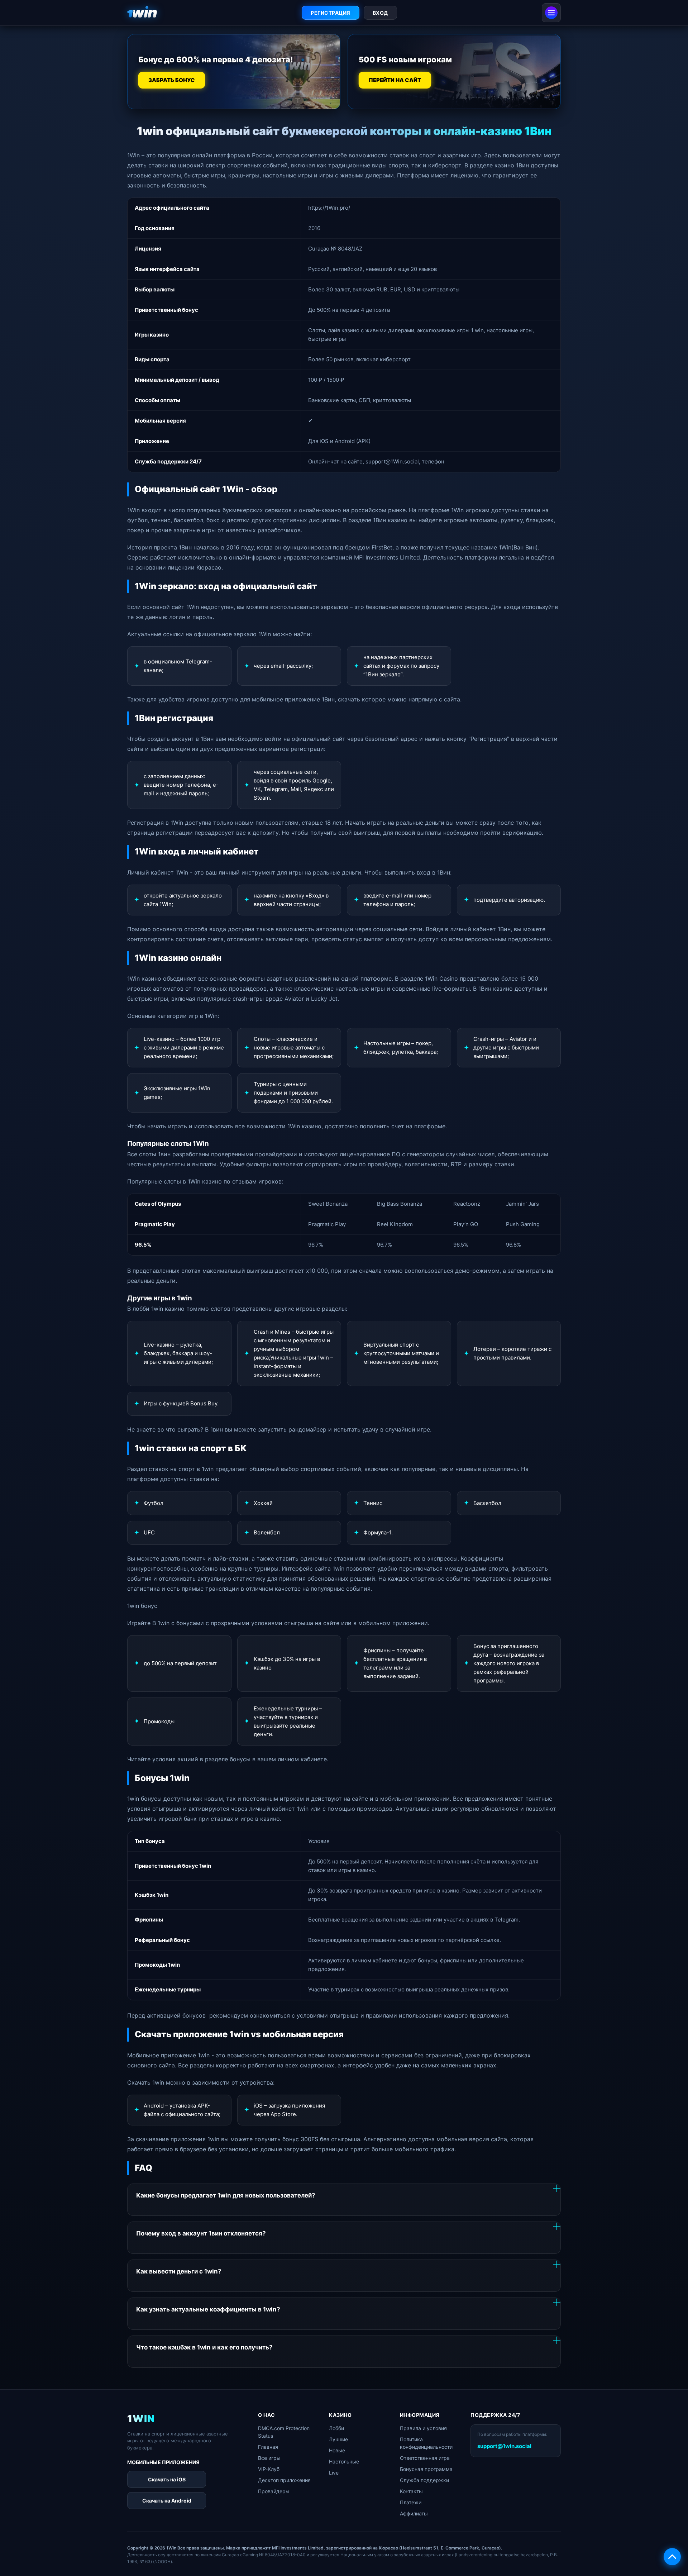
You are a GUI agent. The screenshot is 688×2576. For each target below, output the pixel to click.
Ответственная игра (425, 2458)
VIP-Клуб (269, 2469)
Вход (380, 13)
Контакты (411, 2491)
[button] (672, 2557)
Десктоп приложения (284, 2480)
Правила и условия (423, 2428)
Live (334, 2473)
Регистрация (331, 13)
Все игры (269, 2458)
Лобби (336, 2428)
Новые (337, 2450)
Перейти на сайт (395, 80)
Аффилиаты (414, 2513)
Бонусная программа (426, 2469)
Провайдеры (274, 2491)
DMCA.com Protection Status (284, 2432)
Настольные (344, 2461)
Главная (268, 2447)
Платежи (411, 2502)
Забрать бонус (171, 80)
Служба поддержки (424, 2480)
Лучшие (338, 2439)
